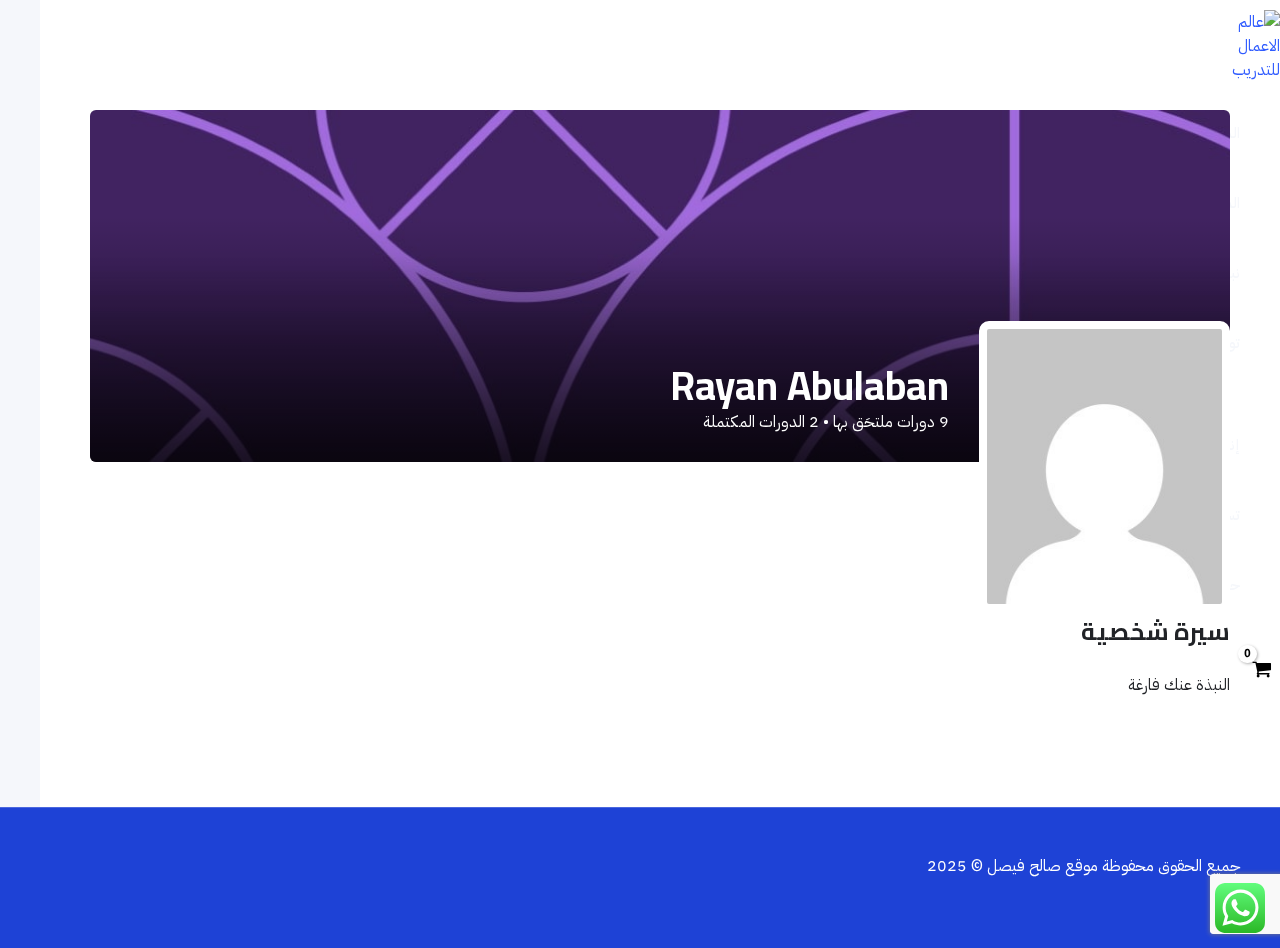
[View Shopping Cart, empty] (1261, 671)
